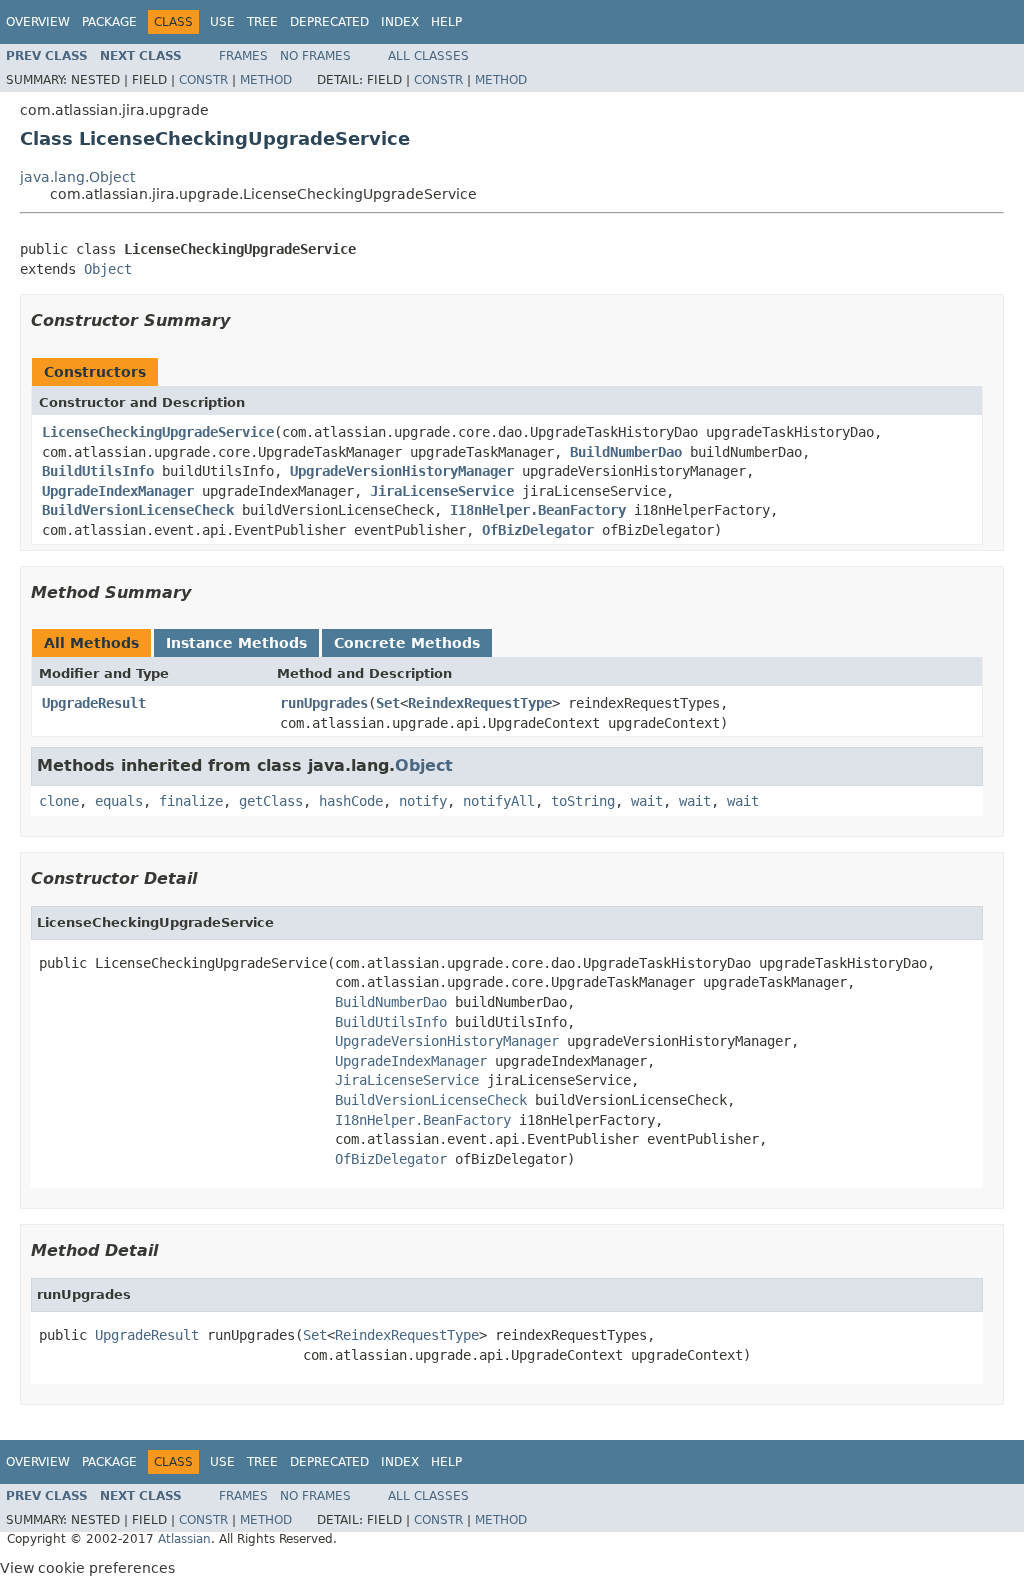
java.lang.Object (77, 177)
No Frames (315, 56)
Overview (38, 22)
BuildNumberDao (626, 452)
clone (59, 801)
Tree (262, 22)
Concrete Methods (407, 643)
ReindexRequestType (480, 703)
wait (647, 801)
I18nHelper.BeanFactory (538, 510)
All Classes (428, 56)
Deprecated (329, 22)
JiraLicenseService (442, 491)
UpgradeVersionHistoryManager (402, 471)
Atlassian (184, 1539)
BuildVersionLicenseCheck (138, 510)
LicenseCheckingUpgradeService (158, 432)
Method (266, 80)
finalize (191, 801)
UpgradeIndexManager (118, 491)
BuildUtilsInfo (98, 471)
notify (423, 801)
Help (446, 22)
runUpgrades (324, 703)
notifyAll (499, 801)
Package (109, 22)
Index (400, 22)
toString (583, 801)
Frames (243, 56)
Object (108, 269)
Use (222, 22)
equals (119, 801)
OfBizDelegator (538, 530)
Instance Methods (236, 643)
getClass (271, 801)
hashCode (351, 801)
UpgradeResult (94, 703)
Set (388, 703)
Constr (203, 80)
